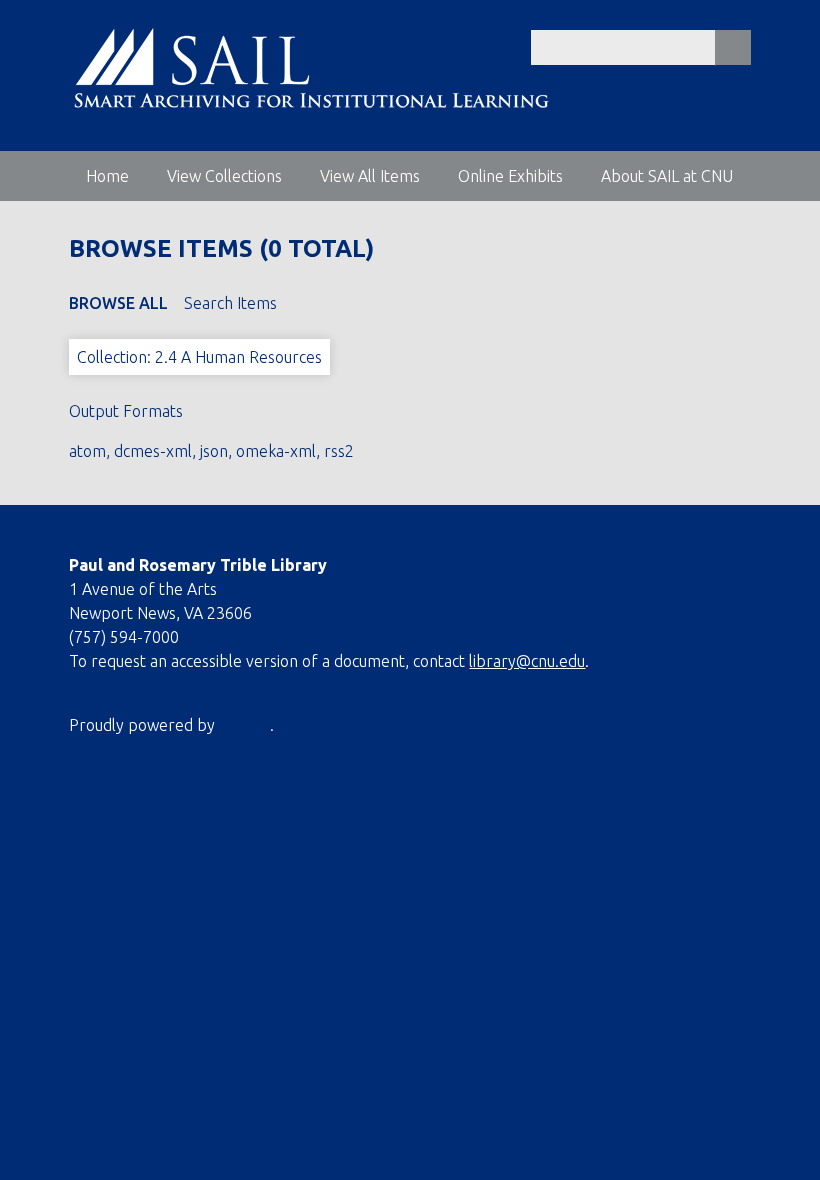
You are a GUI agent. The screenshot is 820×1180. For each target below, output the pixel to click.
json (214, 451)
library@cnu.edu (527, 661)
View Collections (224, 176)
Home (107, 176)
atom (87, 451)
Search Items (230, 303)
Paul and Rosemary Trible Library (198, 565)
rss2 (339, 451)
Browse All (118, 303)
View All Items (370, 176)
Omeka (244, 725)
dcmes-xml (153, 451)
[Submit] (733, 47)
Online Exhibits (510, 176)
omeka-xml (276, 451)
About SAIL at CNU (667, 176)
